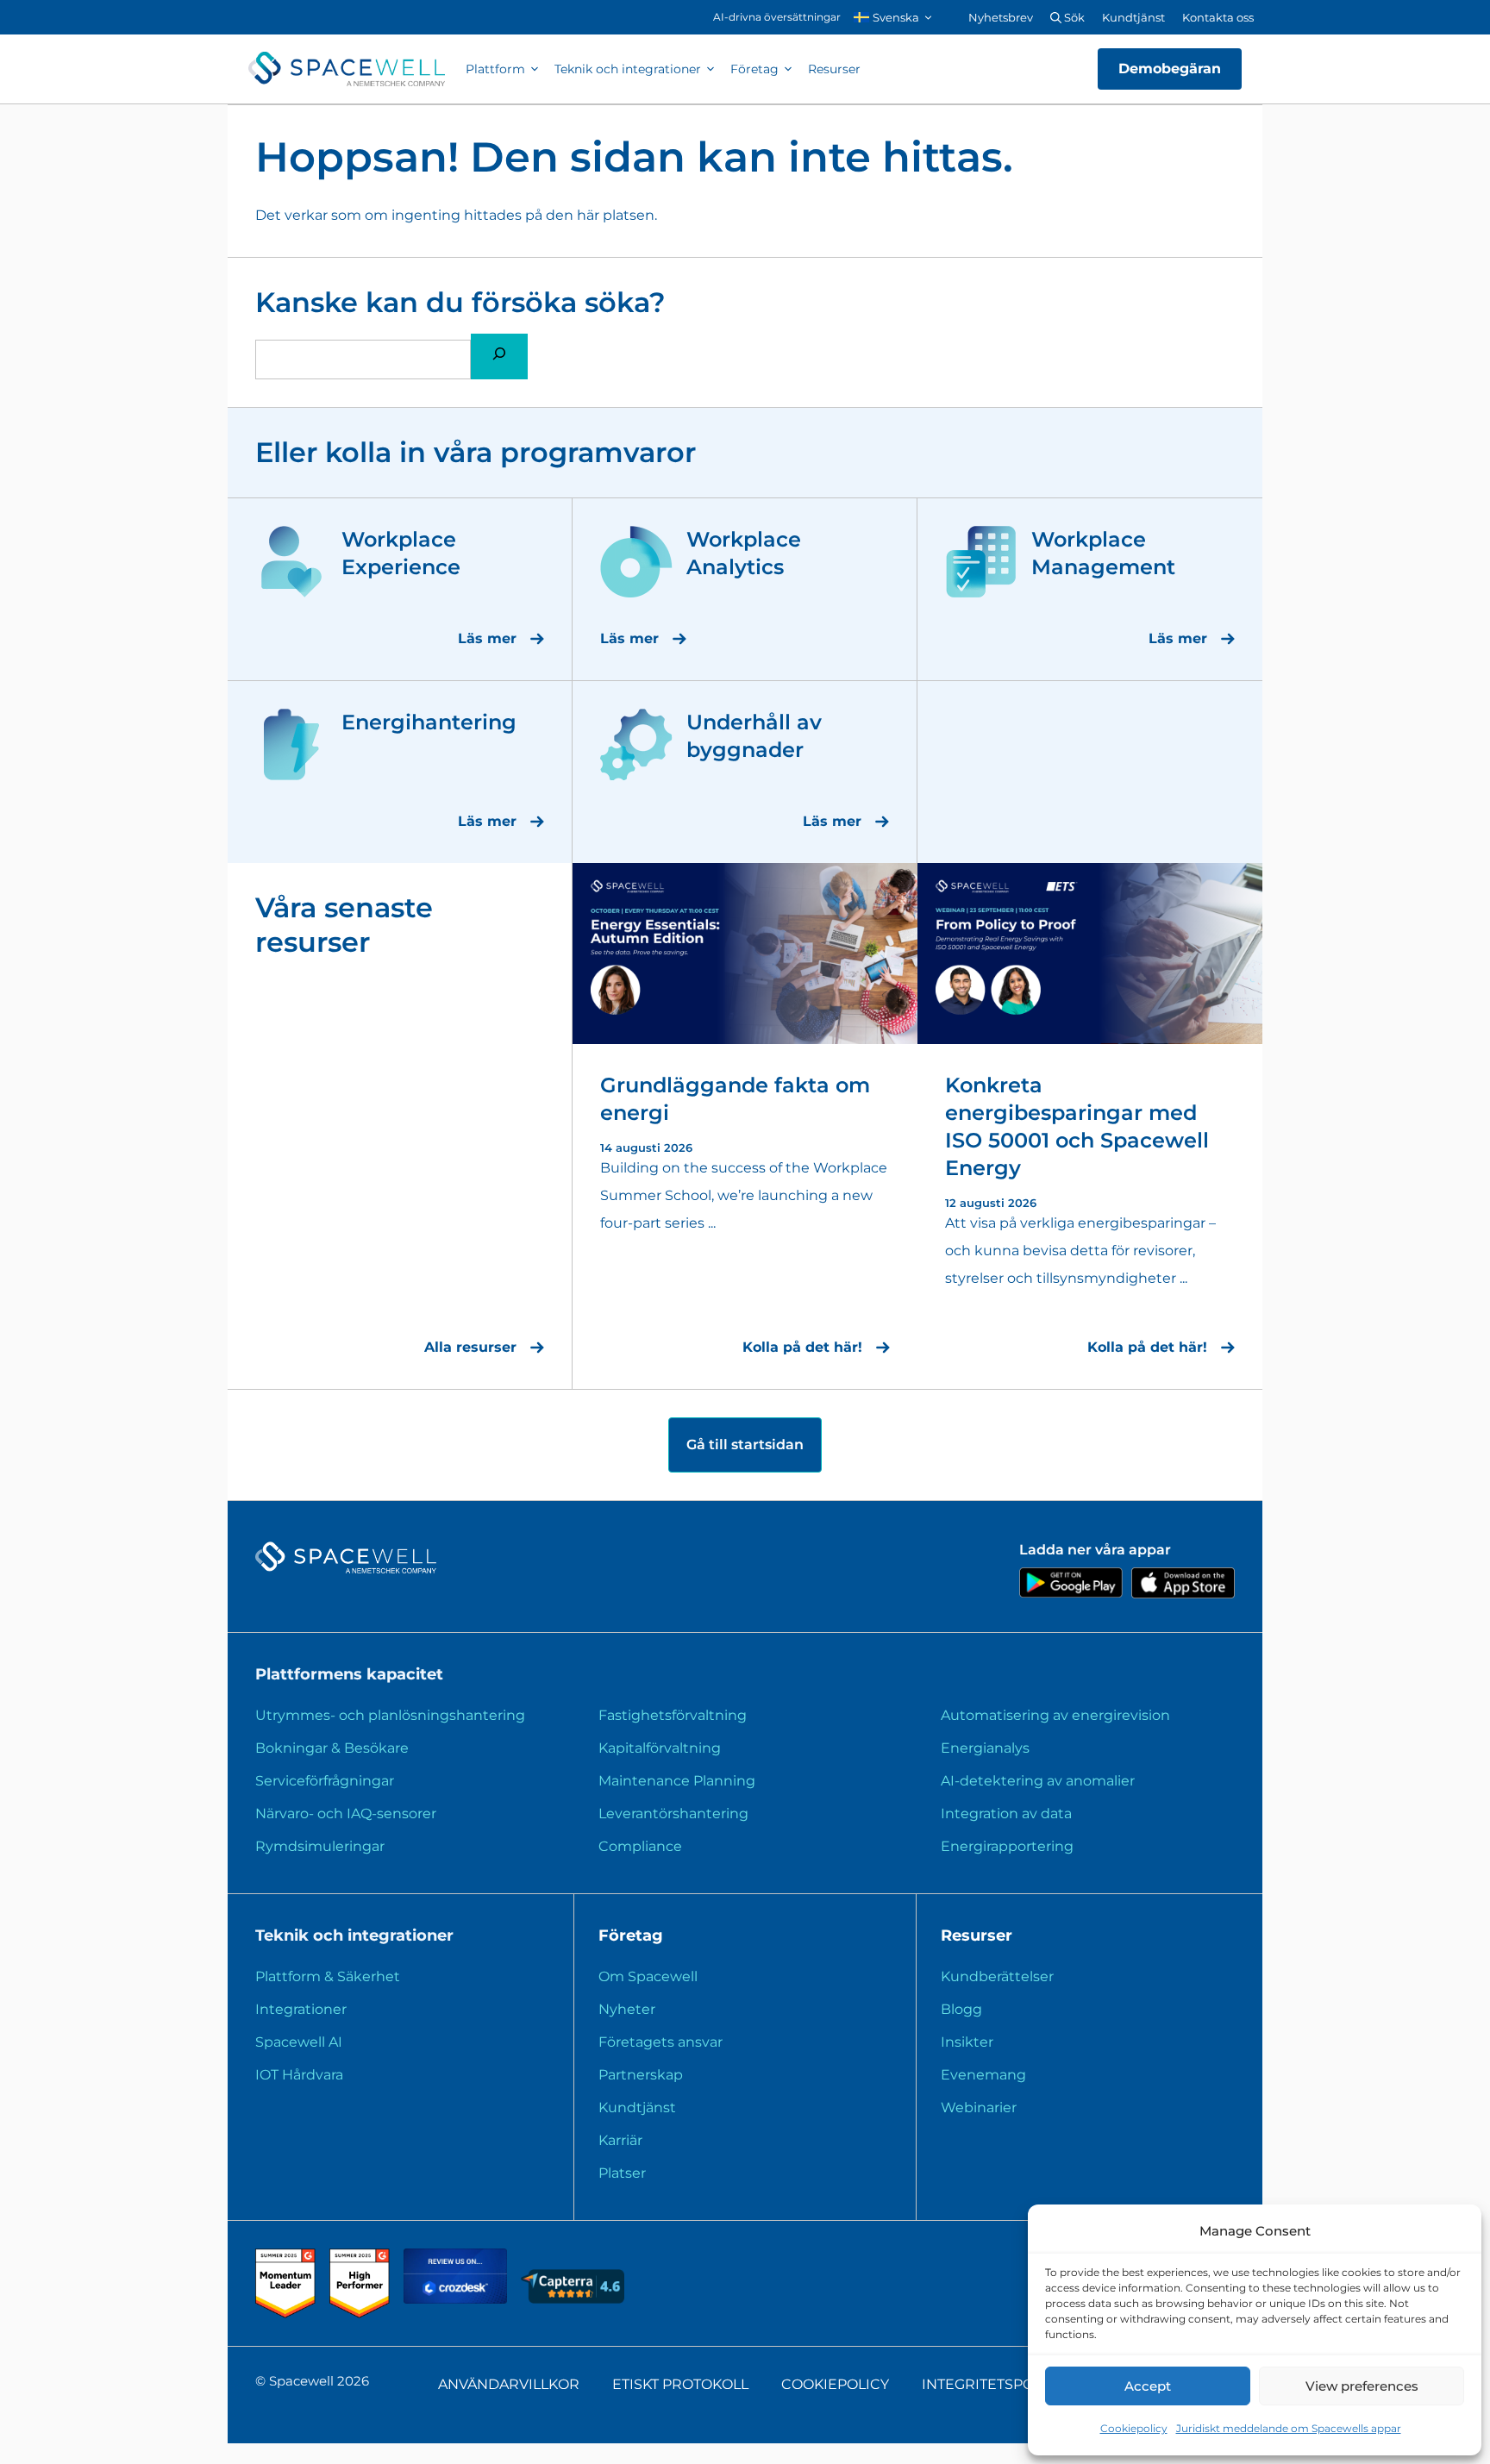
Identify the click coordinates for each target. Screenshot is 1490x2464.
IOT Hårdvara (299, 2075)
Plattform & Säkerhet (328, 1976)
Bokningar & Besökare (332, 1748)
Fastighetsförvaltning (673, 1715)
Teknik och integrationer (628, 69)
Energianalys (985, 1748)
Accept (1148, 2386)
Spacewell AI (299, 2042)
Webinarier (979, 2108)
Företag (754, 69)
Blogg (961, 2009)
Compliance (640, 1846)
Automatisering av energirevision (1055, 1715)
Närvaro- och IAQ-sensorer (346, 1814)
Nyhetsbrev (1001, 17)
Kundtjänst (1133, 17)
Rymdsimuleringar (320, 1846)
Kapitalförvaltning (660, 1748)
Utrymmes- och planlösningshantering (390, 1715)
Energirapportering (1007, 1846)
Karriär (620, 2140)
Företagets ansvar (660, 2042)
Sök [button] (1073, 17)
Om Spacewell (648, 1976)
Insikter (967, 2042)
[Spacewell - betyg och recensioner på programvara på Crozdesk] (457, 2299)
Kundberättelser (997, 1976)
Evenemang (983, 2075)
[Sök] (499, 356)
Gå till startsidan (745, 1445)
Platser (622, 2173)
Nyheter (627, 2009)
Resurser (834, 69)
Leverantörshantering (673, 1814)
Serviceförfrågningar (325, 1781)
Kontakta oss (1218, 17)
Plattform (495, 69)
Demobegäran (1170, 69)
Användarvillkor (509, 2384)
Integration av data (1006, 1814)
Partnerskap (641, 2075)
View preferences (1362, 2386)
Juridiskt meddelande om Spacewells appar (1289, 2428)
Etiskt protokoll (680, 2384)
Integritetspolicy (993, 2384)
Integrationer (301, 2009)
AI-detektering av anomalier (1038, 1781)
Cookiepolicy (1134, 2428)
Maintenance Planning (677, 1781)
